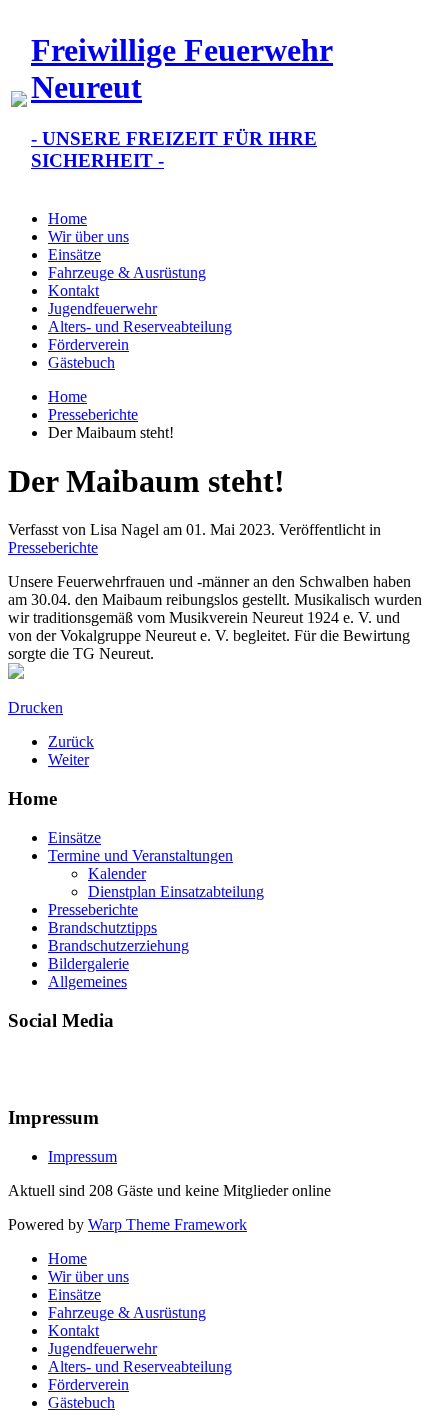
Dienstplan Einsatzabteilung (176, 891)
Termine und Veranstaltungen (140, 855)
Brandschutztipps (102, 927)
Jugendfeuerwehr (102, 308)
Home (67, 218)
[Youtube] (63, 1067)
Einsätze (74, 254)
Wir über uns (88, 236)
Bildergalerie (88, 963)
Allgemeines (87, 981)
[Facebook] (25, 1067)
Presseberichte (93, 414)
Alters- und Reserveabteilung (140, 326)
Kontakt (73, 290)
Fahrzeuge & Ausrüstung (127, 272)
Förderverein (88, 344)
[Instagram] (101, 1067)
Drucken (35, 707)
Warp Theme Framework (167, 1224)
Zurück (71, 741)
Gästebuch (81, 362)
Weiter (68, 759)
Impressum (82, 1156)
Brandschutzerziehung (118, 945)
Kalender (117, 873)
